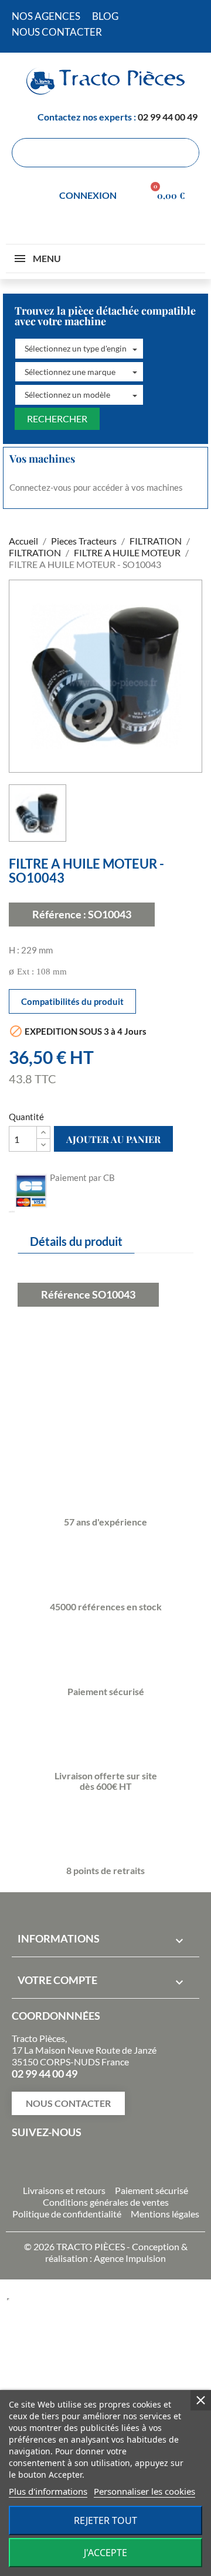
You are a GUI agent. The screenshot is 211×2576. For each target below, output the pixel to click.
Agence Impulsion (130, 2258)
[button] (79, 349)
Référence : (59, 914)
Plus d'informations (48, 2491)
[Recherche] (184, 153)
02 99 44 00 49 (168, 117)
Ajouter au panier (113, 1139)
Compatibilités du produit (72, 1001)
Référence (66, 1294)
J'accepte (105, 2553)
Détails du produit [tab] (76, 1241)
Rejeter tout (105, 2520)
